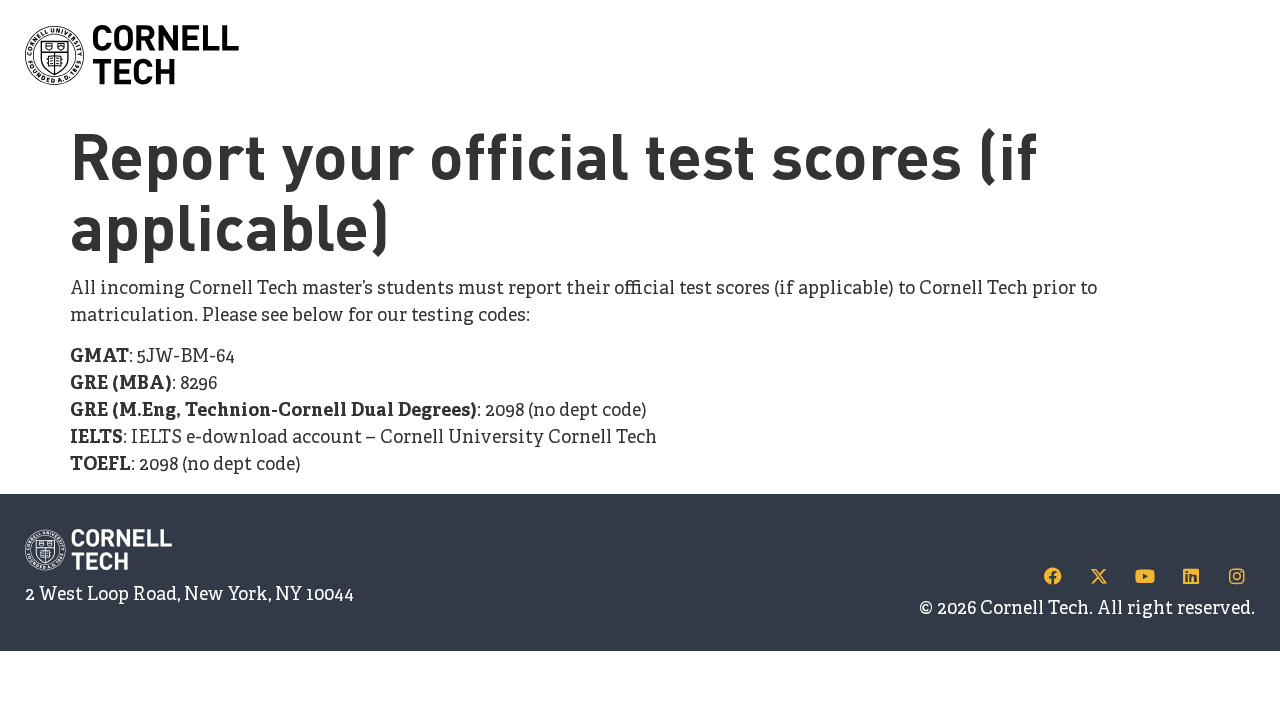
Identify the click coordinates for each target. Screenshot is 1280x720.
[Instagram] (1237, 576)
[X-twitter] (1099, 576)
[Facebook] (1053, 576)
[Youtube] (1145, 576)
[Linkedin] (1191, 576)
